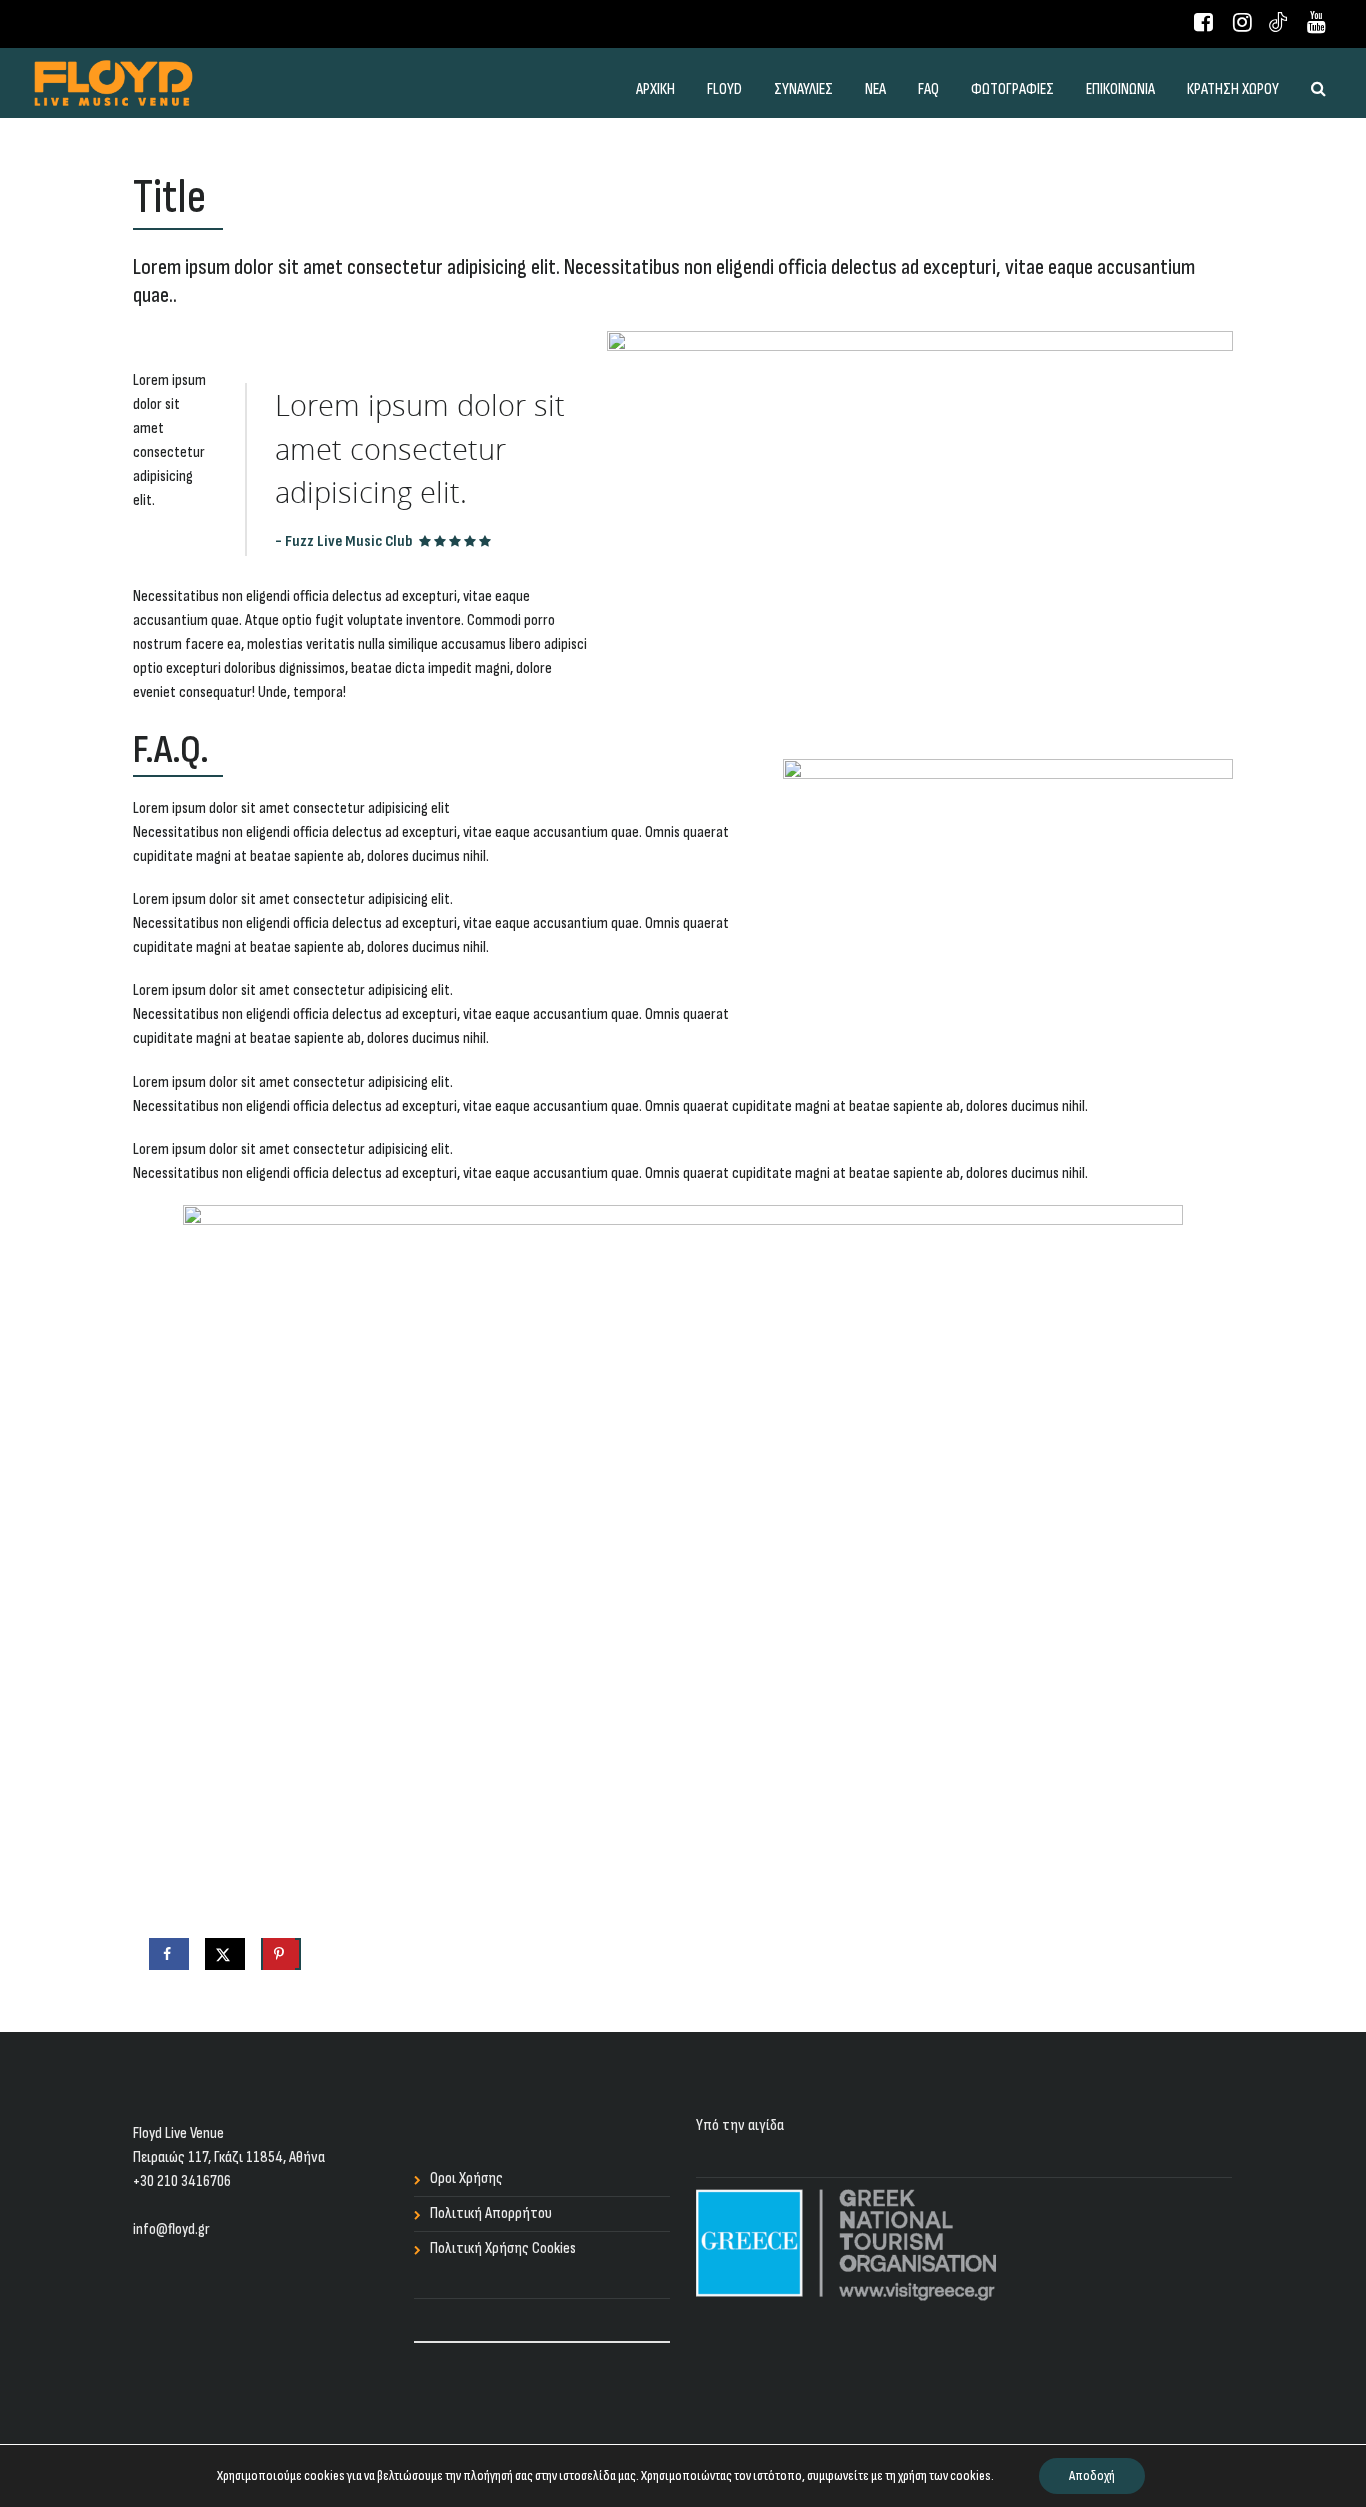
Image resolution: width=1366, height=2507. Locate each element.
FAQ (928, 89)
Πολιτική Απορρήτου (491, 2213)
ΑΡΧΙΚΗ (655, 89)
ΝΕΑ (875, 89)
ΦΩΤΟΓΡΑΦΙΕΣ (1012, 89)
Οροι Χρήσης (466, 2178)
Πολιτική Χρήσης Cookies (503, 2248)
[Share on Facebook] (169, 1954)
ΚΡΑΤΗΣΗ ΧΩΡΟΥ (1233, 89)
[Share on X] (225, 1954)
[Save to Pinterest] (281, 1954)
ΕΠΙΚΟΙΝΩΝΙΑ (1120, 89)
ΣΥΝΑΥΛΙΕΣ (803, 89)
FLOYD (724, 89)
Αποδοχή (1092, 2475)
